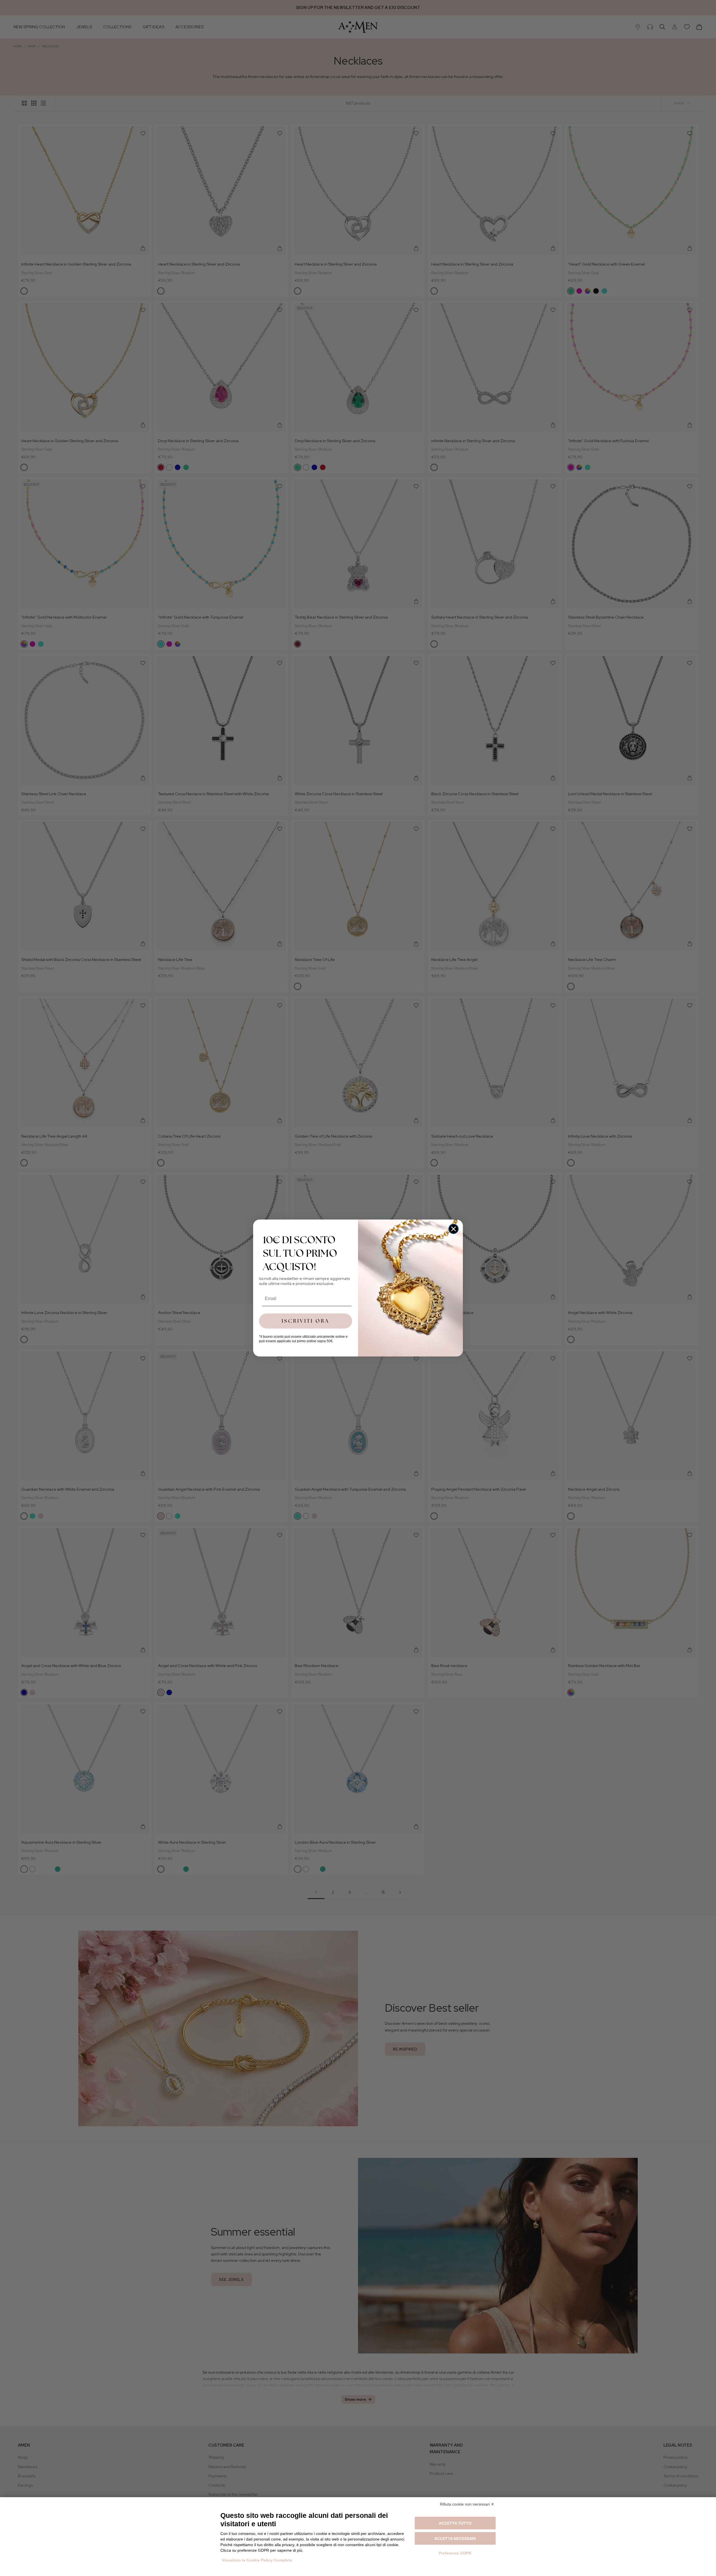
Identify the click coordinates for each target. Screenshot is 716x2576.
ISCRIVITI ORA (306, 1321)
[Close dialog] (454, 1229)
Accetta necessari (455, 2539)
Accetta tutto (455, 2523)
